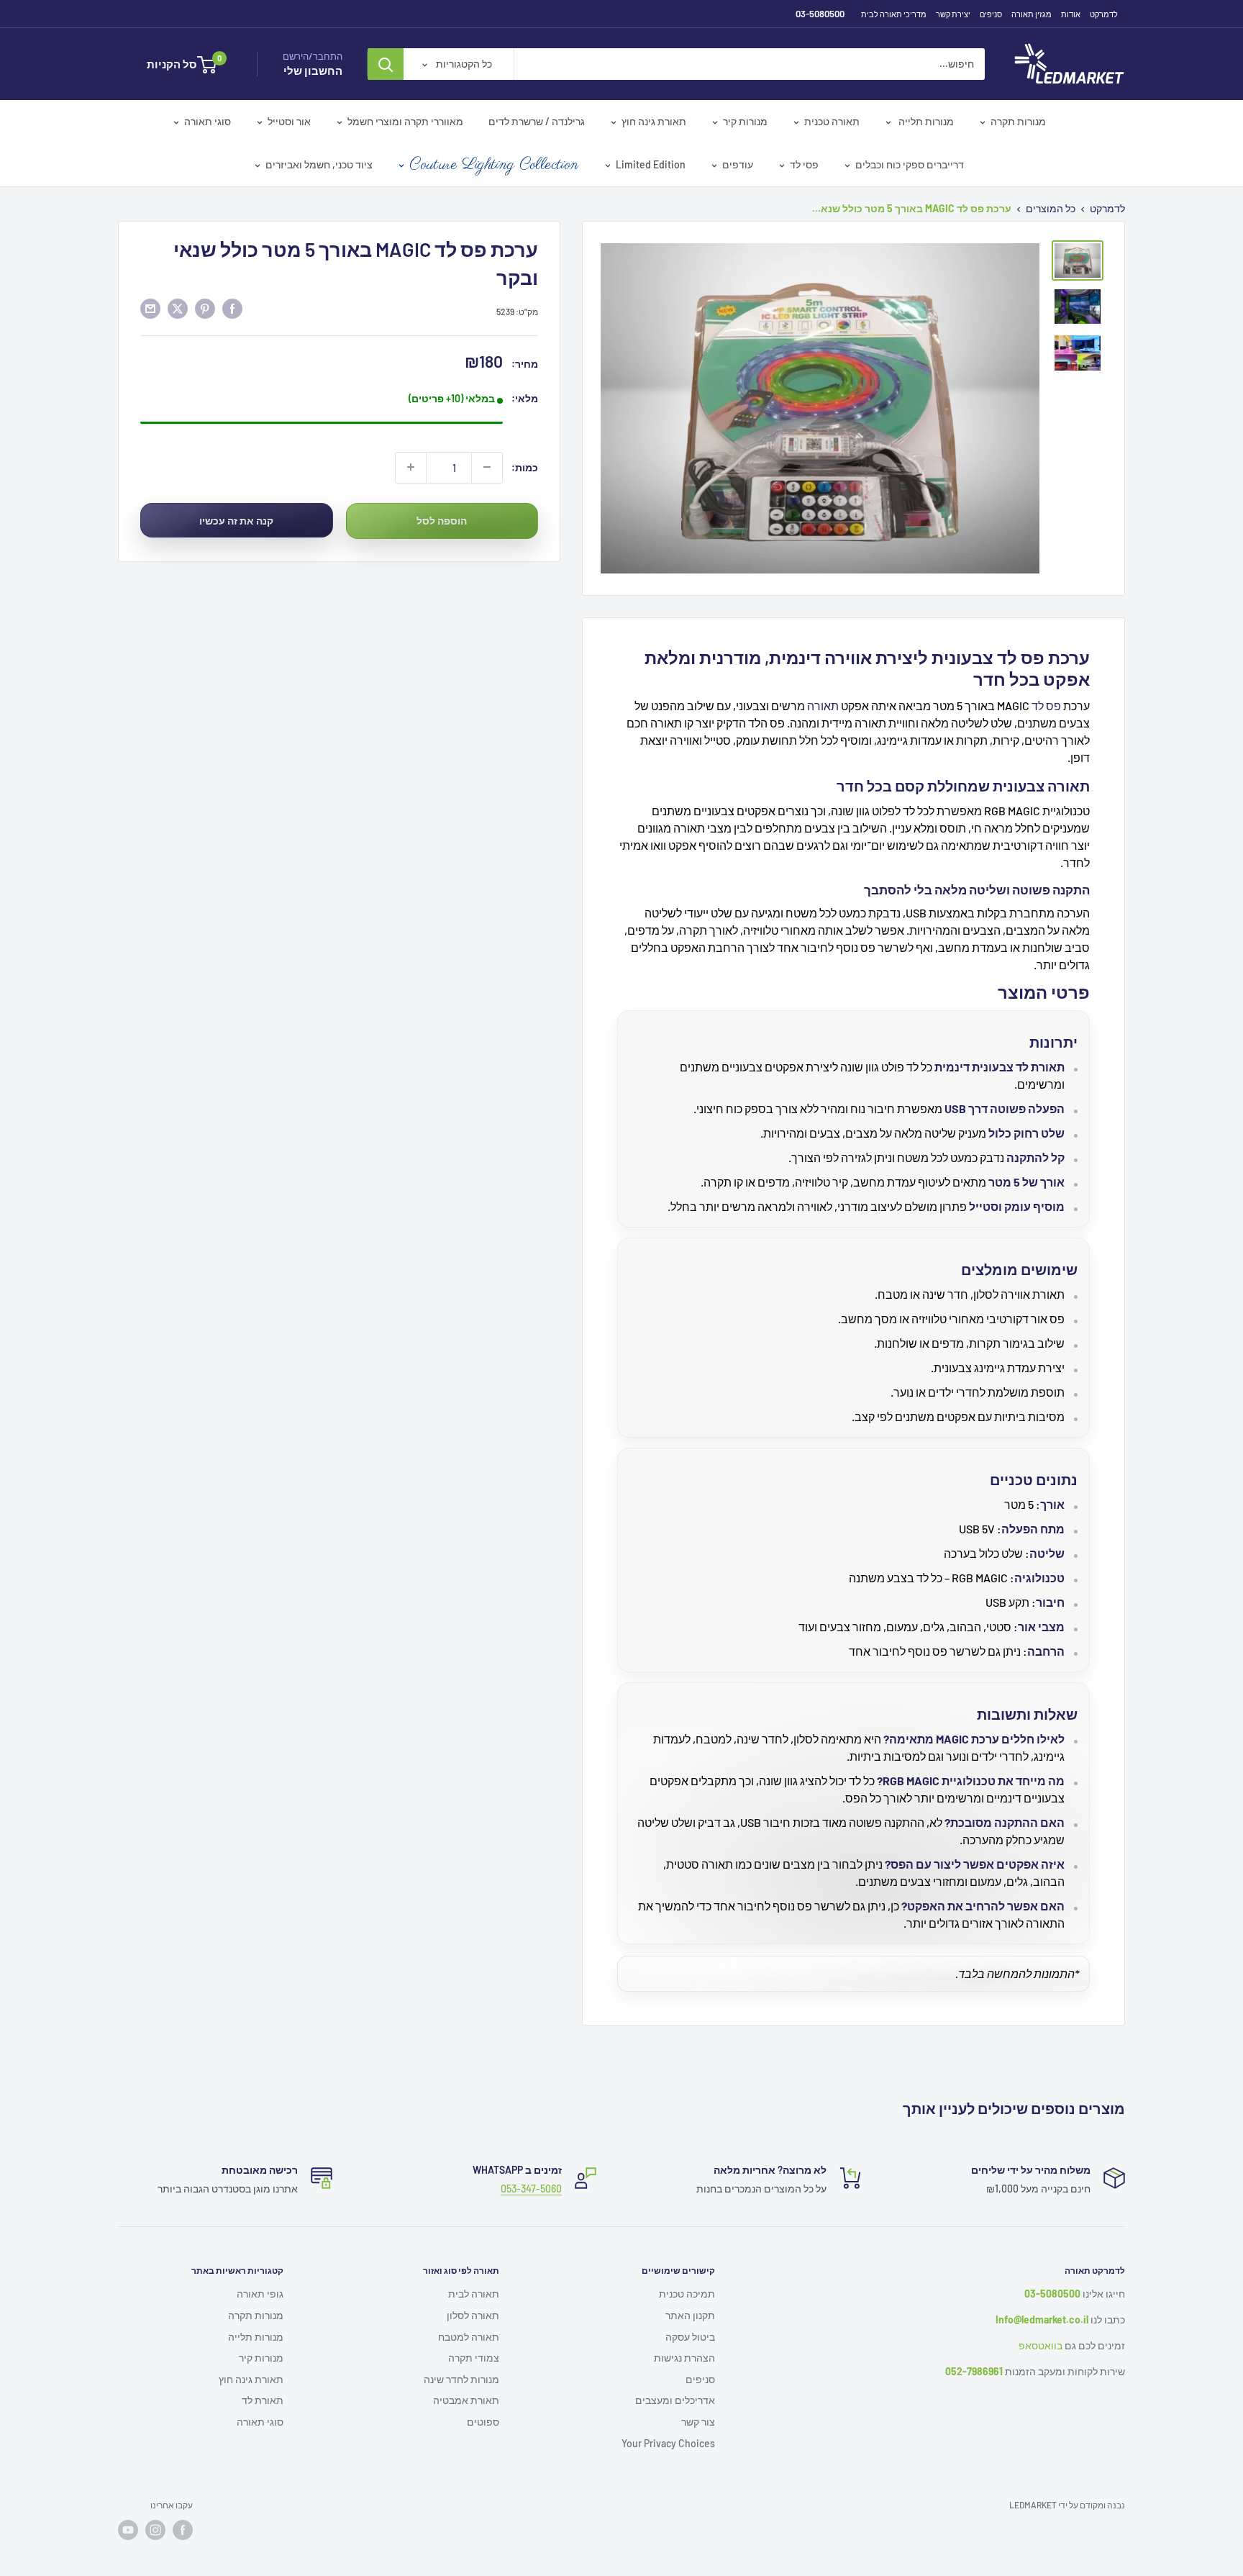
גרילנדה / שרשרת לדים (537, 121)
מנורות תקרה (1018, 121)
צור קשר (698, 2422)
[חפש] (386, 64)
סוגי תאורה (208, 121)
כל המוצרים (1051, 208)
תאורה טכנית (832, 121)
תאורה (823, 706)
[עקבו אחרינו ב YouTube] (128, 2530)
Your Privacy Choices (668, 2443)
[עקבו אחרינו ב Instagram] (155, 2530)
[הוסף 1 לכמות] (411, 467)
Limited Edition (651, 164)
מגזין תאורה (1032, 14)
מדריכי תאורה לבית (894, 14)
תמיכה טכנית (687, 2294)
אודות (1071, 14)
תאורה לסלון (473, 2315)
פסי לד (804, 164)
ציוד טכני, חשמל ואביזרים (319, 164)
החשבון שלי (313, 71)
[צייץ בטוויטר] (178, 309)
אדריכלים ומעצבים (675, 2400)
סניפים (991, 14)
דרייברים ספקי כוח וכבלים (910, 164)
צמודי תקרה (474, 2358)
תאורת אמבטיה (466, 2400)
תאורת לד (263, 2400)
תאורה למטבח (469, 2337)
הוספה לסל (442, 521)
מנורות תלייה (925, 121)
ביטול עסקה (690, 2337)
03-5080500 (820, 14)
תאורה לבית (474, 2294)
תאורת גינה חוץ (654, 121)
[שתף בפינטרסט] (205, 309)
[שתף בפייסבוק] (232, 309)
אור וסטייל (289, 121)
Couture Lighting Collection (494, 165)
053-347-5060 (531, 2189)
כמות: (525, 467)
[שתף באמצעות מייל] (150, 309)
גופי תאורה (260, 2294)
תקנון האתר (690, 2315)
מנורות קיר (745, 121)
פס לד (1046, 706)
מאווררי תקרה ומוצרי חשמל (405, 121)
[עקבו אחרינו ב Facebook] (183, 2530)
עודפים (738, 164)
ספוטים (483, 2422)
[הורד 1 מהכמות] (487, 467)
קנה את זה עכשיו (236, 521)
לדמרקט (1104, 14)
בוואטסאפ (1041, 2345)
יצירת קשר (953, 14)
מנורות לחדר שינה (461, 2379)
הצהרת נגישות (684, 2358)
